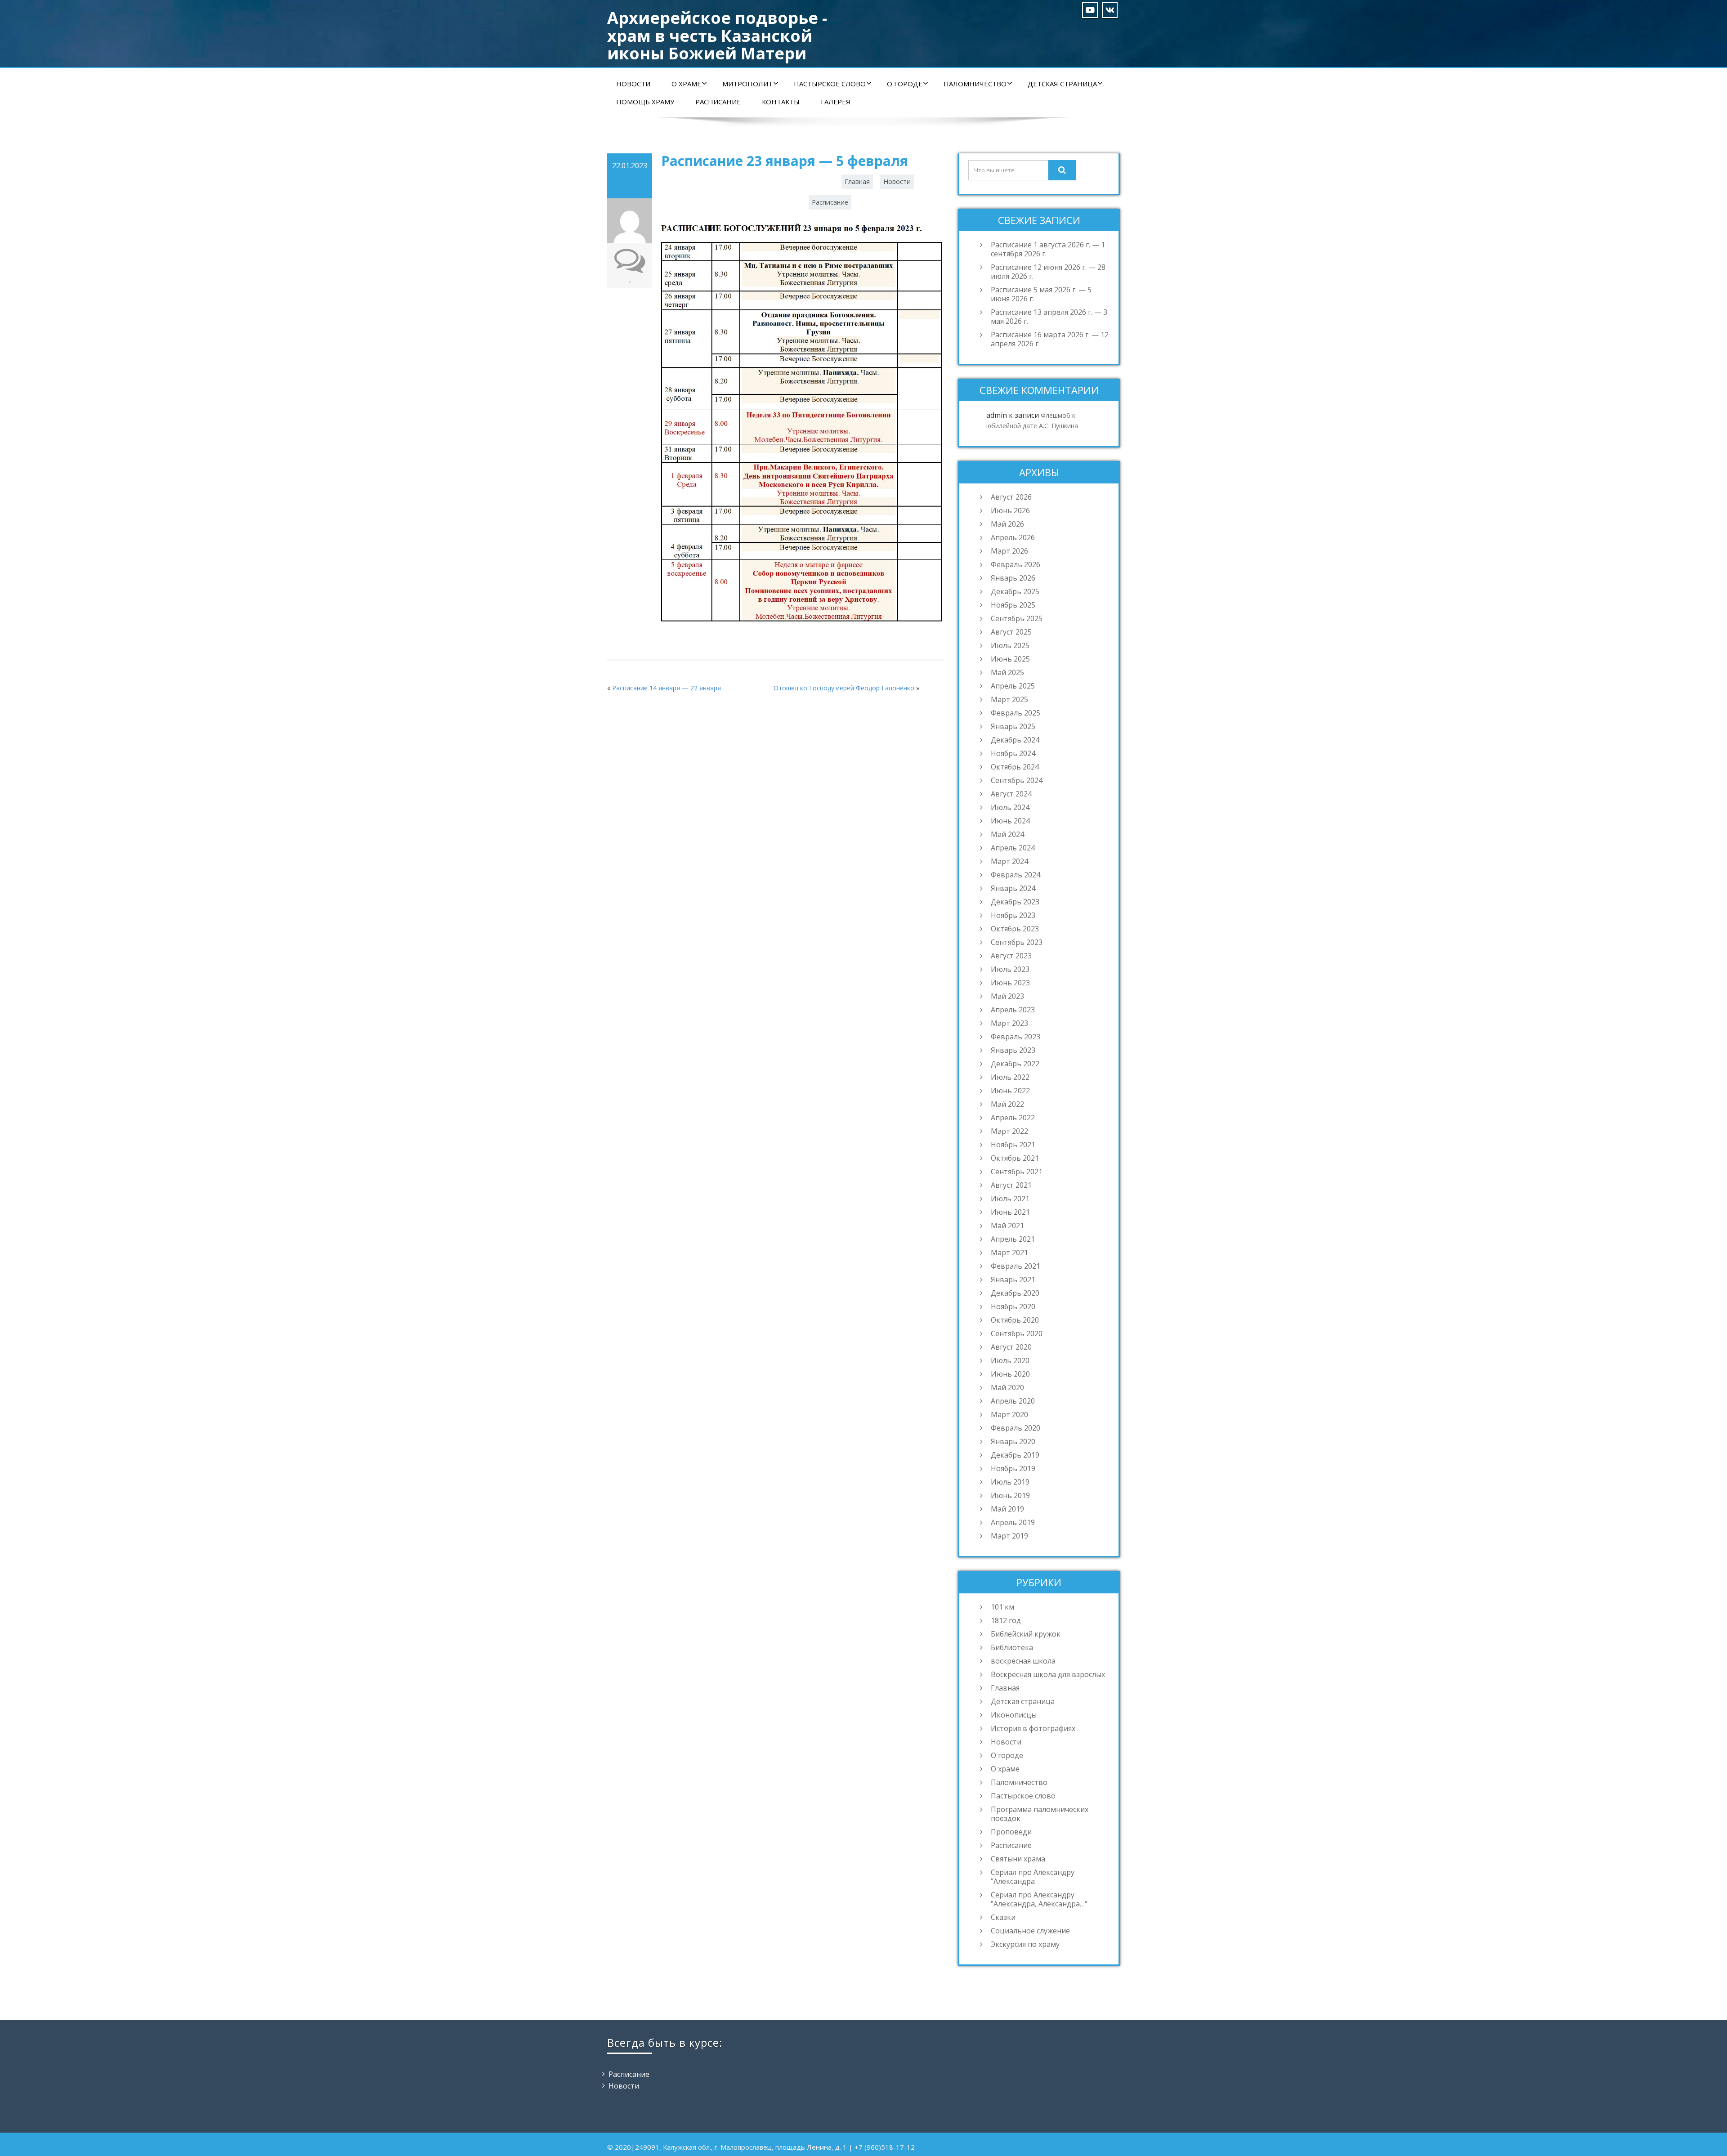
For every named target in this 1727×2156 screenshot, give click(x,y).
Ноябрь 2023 (1013, 915)
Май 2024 (1007, 834)
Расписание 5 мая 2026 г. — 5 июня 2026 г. (1041, 294)
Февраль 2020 (1016, 1428)
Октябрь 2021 (1015, 1158)
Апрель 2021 (1013, 1239)
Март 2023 (1009, 1023)
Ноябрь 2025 (1013, 605)
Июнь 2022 (1010, 1091)
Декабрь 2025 (1015, 591)
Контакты (781, 102)
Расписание (718, 102)
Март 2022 (1009, 1131)
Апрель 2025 (1013, 686)
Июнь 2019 (1010, 1495)
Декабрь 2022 (1015, 1064)
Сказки (1003, 1917)
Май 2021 (1007, 1226)
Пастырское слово (830, 84)
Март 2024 (1009, 861)
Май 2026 (1007, 524)
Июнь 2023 (1010, 983)
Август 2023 (1011, 956)
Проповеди (1011, 1832)
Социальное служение (1030, 1931)
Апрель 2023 (1013, 1010)
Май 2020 (1007, 1387)
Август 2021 (1011, 1185)
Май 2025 (1007, 672)
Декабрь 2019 (1015, 1455)
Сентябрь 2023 (1017, 942)
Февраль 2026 (1016, 564)
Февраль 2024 (1016, 875)
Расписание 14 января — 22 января (667, 688)
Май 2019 (1007, 1509)
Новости (633, 84)
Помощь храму (645, 102)
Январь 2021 (1013, 1279)
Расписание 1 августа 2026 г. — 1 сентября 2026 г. (1048, 249)
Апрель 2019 (1013, 1522)
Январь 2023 (1013, 1050)
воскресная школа (1023, 1661)
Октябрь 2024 (1015, 767)
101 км (1002, 1607)
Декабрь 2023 (1015, 902)
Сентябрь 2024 (1017, 780)
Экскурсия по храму (1025, 1944)
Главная (857, 181)
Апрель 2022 (1013, 1118)
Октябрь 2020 (1015, 1320)
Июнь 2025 (1010, 659)
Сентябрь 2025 (1017, 618)
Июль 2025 (1010, 645)
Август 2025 (1011, 632)
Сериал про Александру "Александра (1033, 1877)
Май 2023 (1007, 996)
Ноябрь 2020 (1013, 1306)
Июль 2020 (1010, 1360)
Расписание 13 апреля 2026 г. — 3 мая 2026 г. (1049, 317)
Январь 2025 (1013, 726)
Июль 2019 (1010, 1482)
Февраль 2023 (1016, 1037)
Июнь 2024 (1010, 821)
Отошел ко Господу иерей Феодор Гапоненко (844, 688)
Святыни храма (1018, 1859)
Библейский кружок (1026, 1634)
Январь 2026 (1013, 578)
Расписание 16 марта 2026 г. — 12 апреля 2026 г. (1050, 339)
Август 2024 (1011, 794)
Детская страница (1062, 84)
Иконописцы (1014, 1715)
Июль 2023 (1010, 969)
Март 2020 (1009, 1414)
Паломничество (975, 84)
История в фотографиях (1033, 1728)
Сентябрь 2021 (1017, 1172)
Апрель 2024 (1013, 848)
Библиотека (1012, 1647)
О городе (905, 84)
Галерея (836, 102)
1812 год (1006, 1620)
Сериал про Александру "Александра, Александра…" (1039, 1899)
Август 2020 (1011, 1347)
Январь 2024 (1013, 888)
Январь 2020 (1013, 1441)
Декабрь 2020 (1015, 1293)
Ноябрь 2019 (1013, 1468)
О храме (686, 84)
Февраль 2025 (1016, 713)
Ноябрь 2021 (1013, 1145)
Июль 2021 (1010, 1199)
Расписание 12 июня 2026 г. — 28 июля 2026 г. (1048, 272)
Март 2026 (1009, 551)
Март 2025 (1009, 699)
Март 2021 (1009, 1252)
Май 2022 (1007, 1104)
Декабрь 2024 (1015, 740)
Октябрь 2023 (1015, 929)
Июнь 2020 (1010, 1374)
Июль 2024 (1010, 807)
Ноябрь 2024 (1013, 753)
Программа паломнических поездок (1040, 1814)
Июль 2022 (1010, 1077)
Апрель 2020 (1013, 1401)
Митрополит (747, 84)
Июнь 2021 (1010, 1212)
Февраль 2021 (1016, 1266)
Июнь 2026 (1010, 510)
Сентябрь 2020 (1017, 1333)
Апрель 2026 (1013, 537)
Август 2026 (1011, 497)
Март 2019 (1009, 1536)
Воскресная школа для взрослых (1048, 1674)
